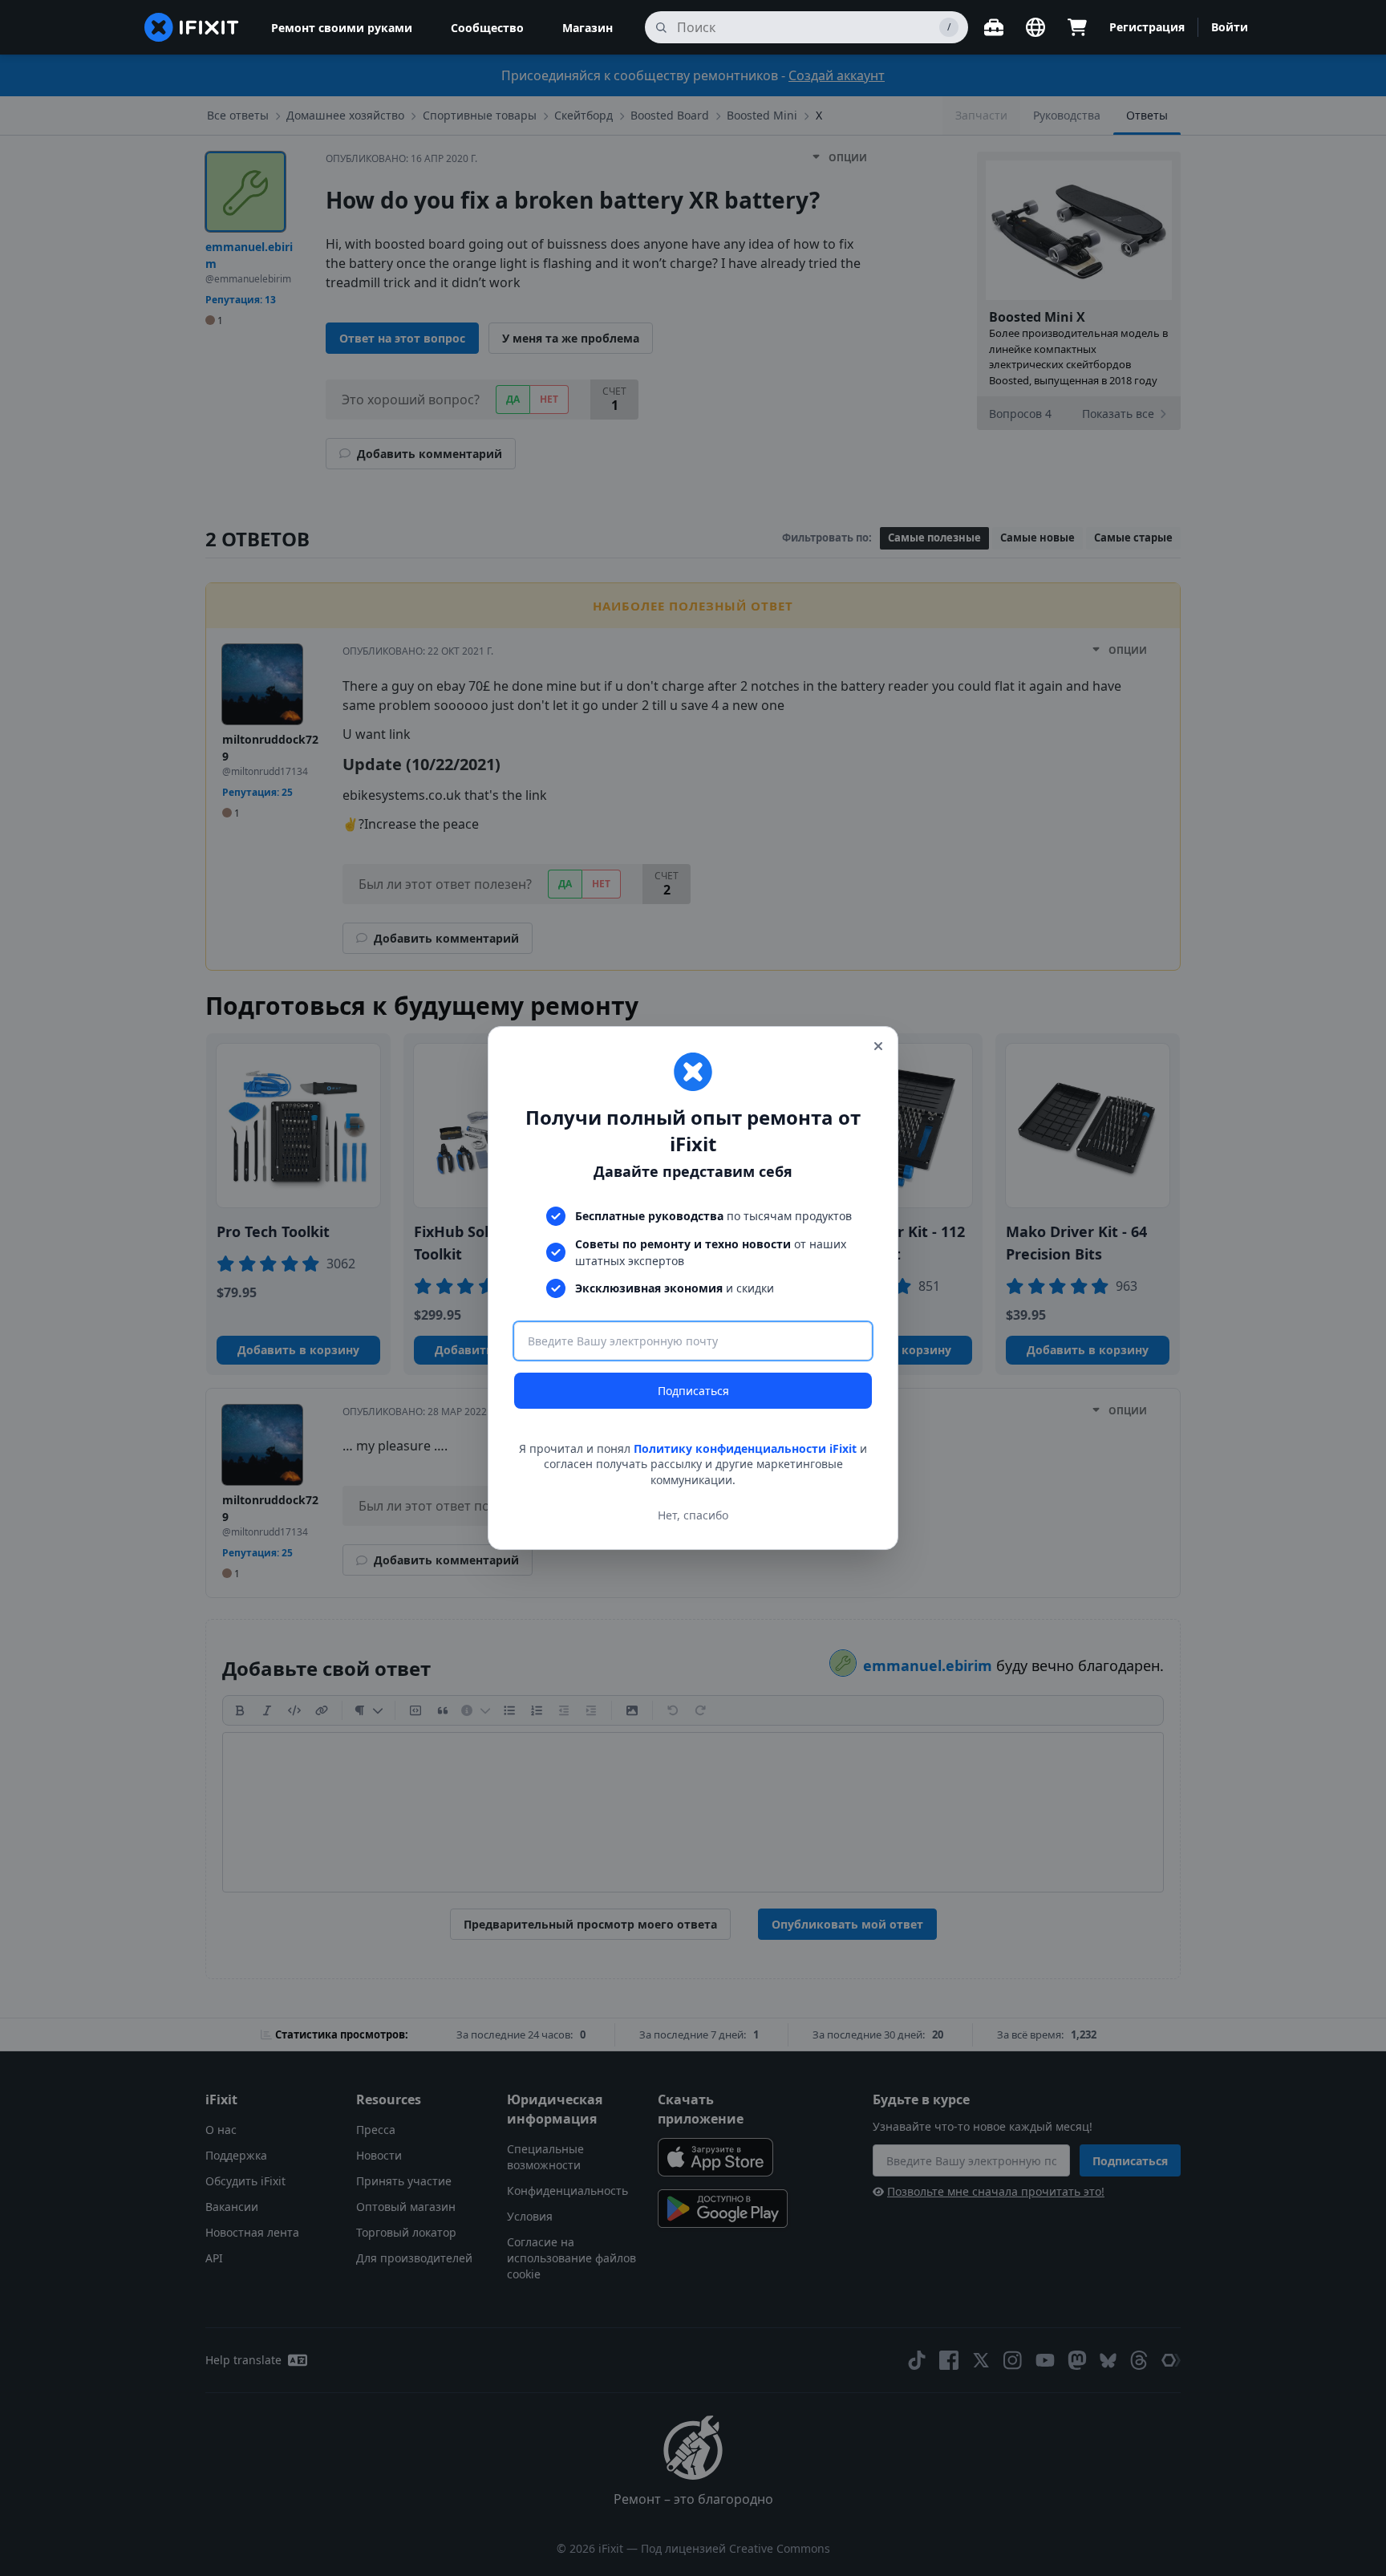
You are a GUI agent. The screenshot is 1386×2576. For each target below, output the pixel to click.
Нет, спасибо (693, 1515)
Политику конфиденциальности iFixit (745, 1448)
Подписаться (693, 1391)
